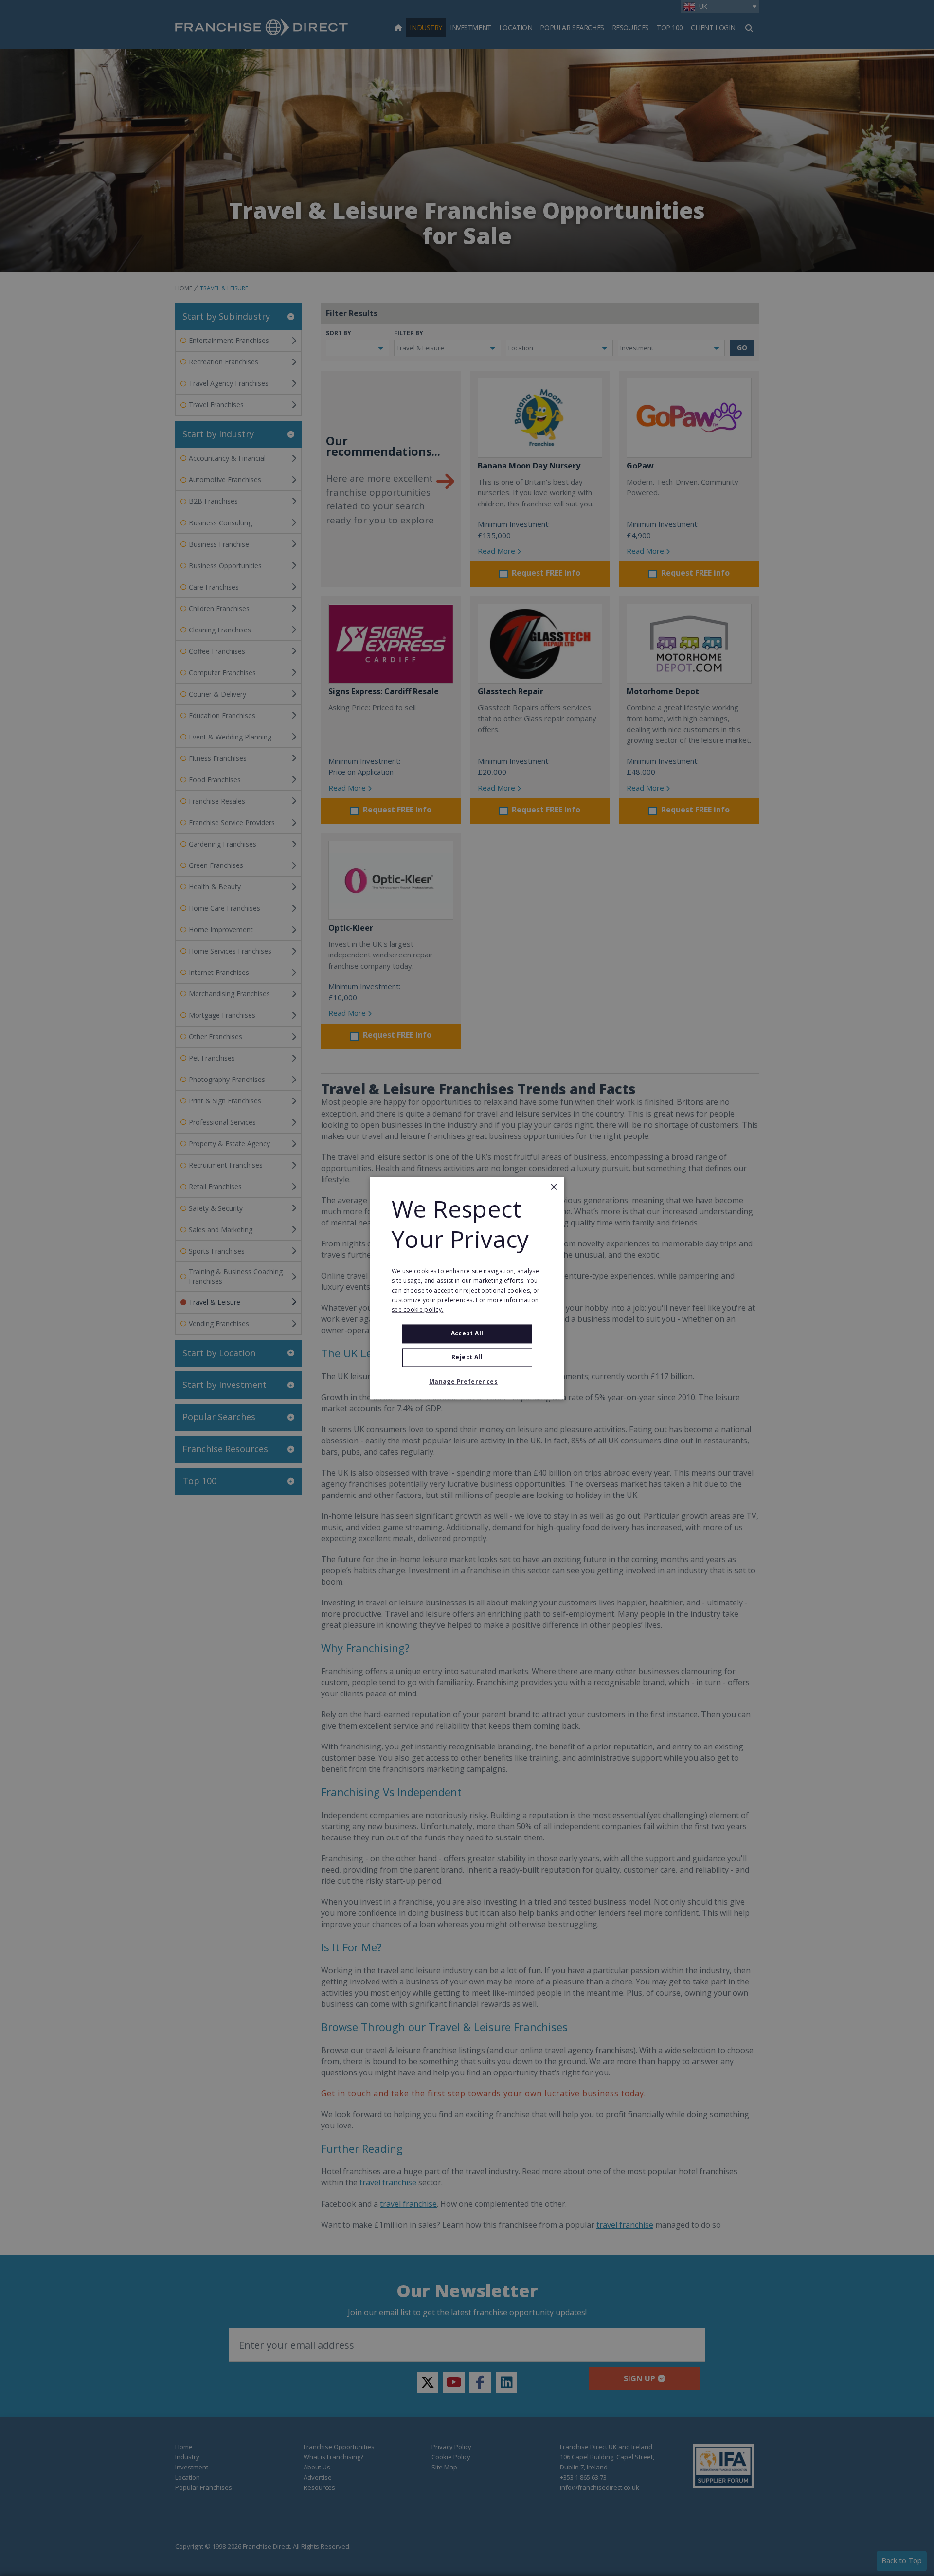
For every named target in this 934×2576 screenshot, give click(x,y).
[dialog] (467, 1288)
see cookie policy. (417, 1310)
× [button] (553, 1187)
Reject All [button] (467, 1357)
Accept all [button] (467, 1334)
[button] (467, 1382)
